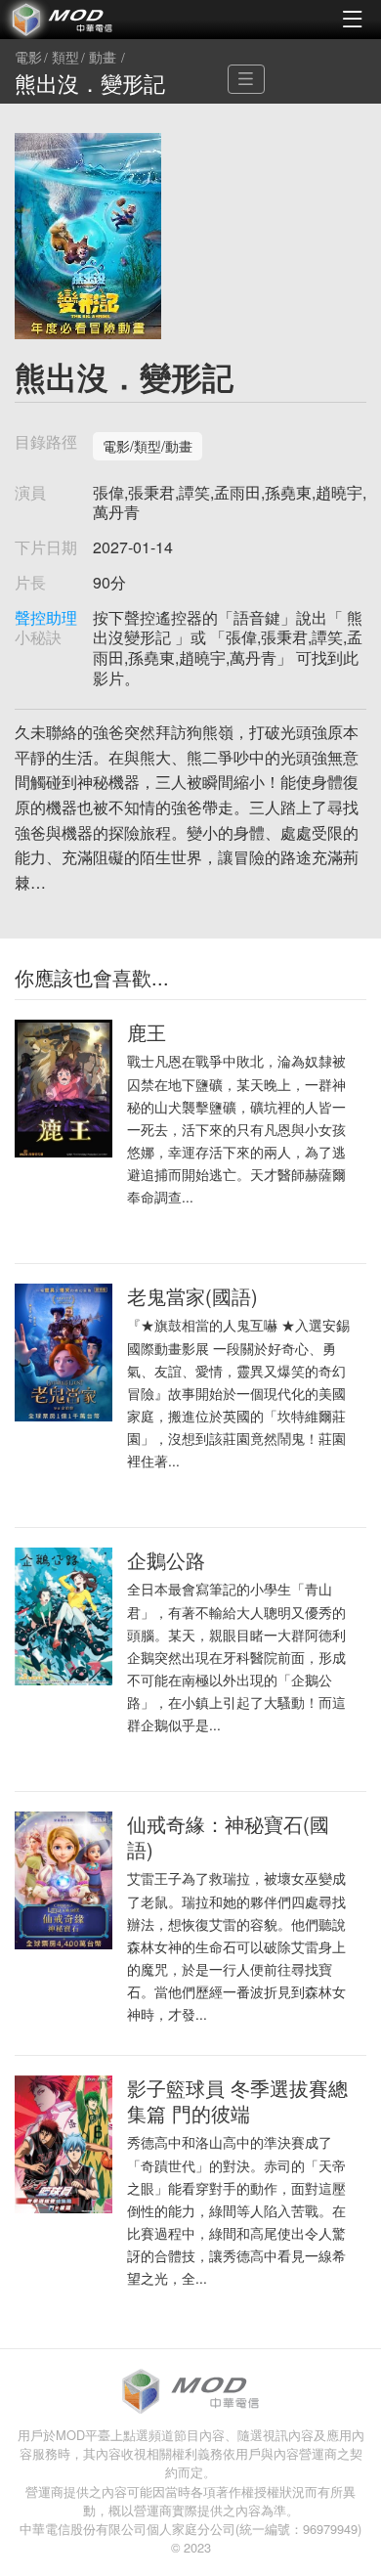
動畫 (103, 58)
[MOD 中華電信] (95, 20)
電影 (28, 58)
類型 (65, 58)
